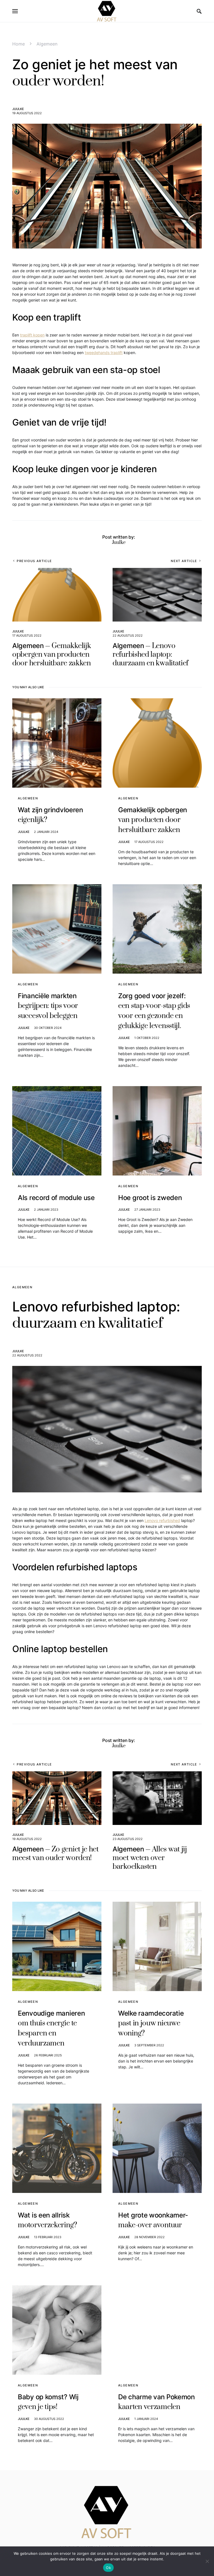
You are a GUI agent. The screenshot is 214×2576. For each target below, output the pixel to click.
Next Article (184, 561)
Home (19, 44)
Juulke (18, 109)
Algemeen (47, 44)
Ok (108, 2568)
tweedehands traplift (104, 353)
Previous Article (34, 561)
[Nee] (207, 2561)
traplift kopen (32, 335)
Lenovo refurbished (162, 1520)
